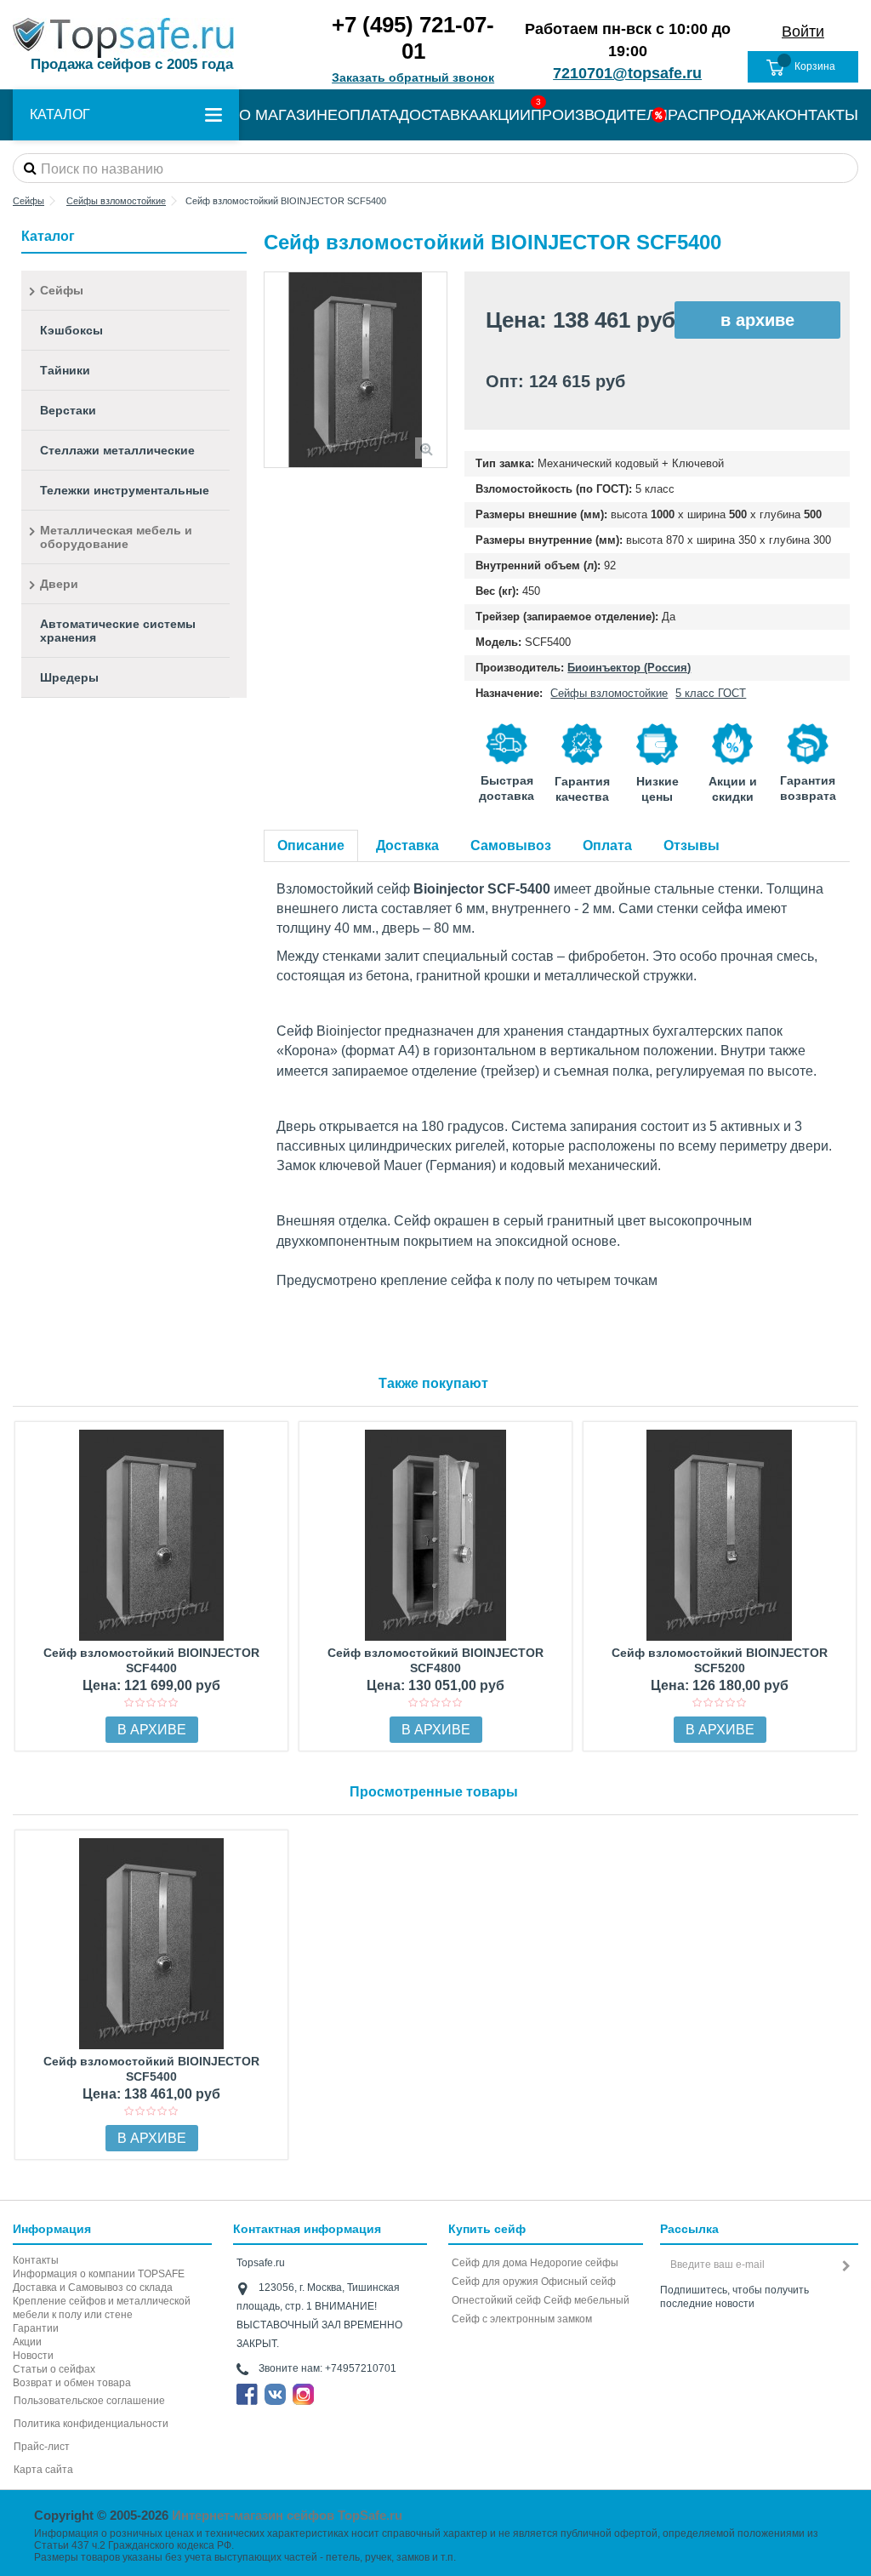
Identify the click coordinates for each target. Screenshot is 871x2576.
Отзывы (692, 845)
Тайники (65, 370)
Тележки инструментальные (125, 490)
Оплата (607, 845)
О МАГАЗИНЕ (288, 115)
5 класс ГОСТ (711, 693)
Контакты (36, 2260)
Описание (311, 845)
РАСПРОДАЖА (722, 115)
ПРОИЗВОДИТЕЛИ (599, 115)
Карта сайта (43, 2470)
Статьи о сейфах (54, 2369)
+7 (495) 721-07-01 (413, 38)
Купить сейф (487, 2229)
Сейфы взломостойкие (609, 693)
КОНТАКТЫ (817, 115)
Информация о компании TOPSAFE (99, 2274)
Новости (33, 2356)
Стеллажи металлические (117, 450)
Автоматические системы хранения (118, 631)
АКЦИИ (505, 115)
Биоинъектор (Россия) (629, 668)
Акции (27, 2342)
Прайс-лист (42, 2447)
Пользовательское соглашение (89, 2401)
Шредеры (69, 677)
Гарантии (36, 2328)
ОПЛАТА (368, 115)
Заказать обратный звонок (413, 77)
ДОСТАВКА (439, 115)
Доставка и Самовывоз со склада (93, 2288)
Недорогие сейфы (574, 2263)
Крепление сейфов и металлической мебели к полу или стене (102, 2308)
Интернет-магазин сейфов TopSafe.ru (287, 2515)
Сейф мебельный (586, 2300)
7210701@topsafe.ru (627, 73)
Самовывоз (511, 845)
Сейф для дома (490, 2263)
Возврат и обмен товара (72, 2383)
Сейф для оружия (495, 2282)
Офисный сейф (578, 2282)
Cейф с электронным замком (522, 2319)
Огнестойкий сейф (496, 2300)
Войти (803, 31)
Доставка (407, 845)
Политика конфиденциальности (91, 2424)
